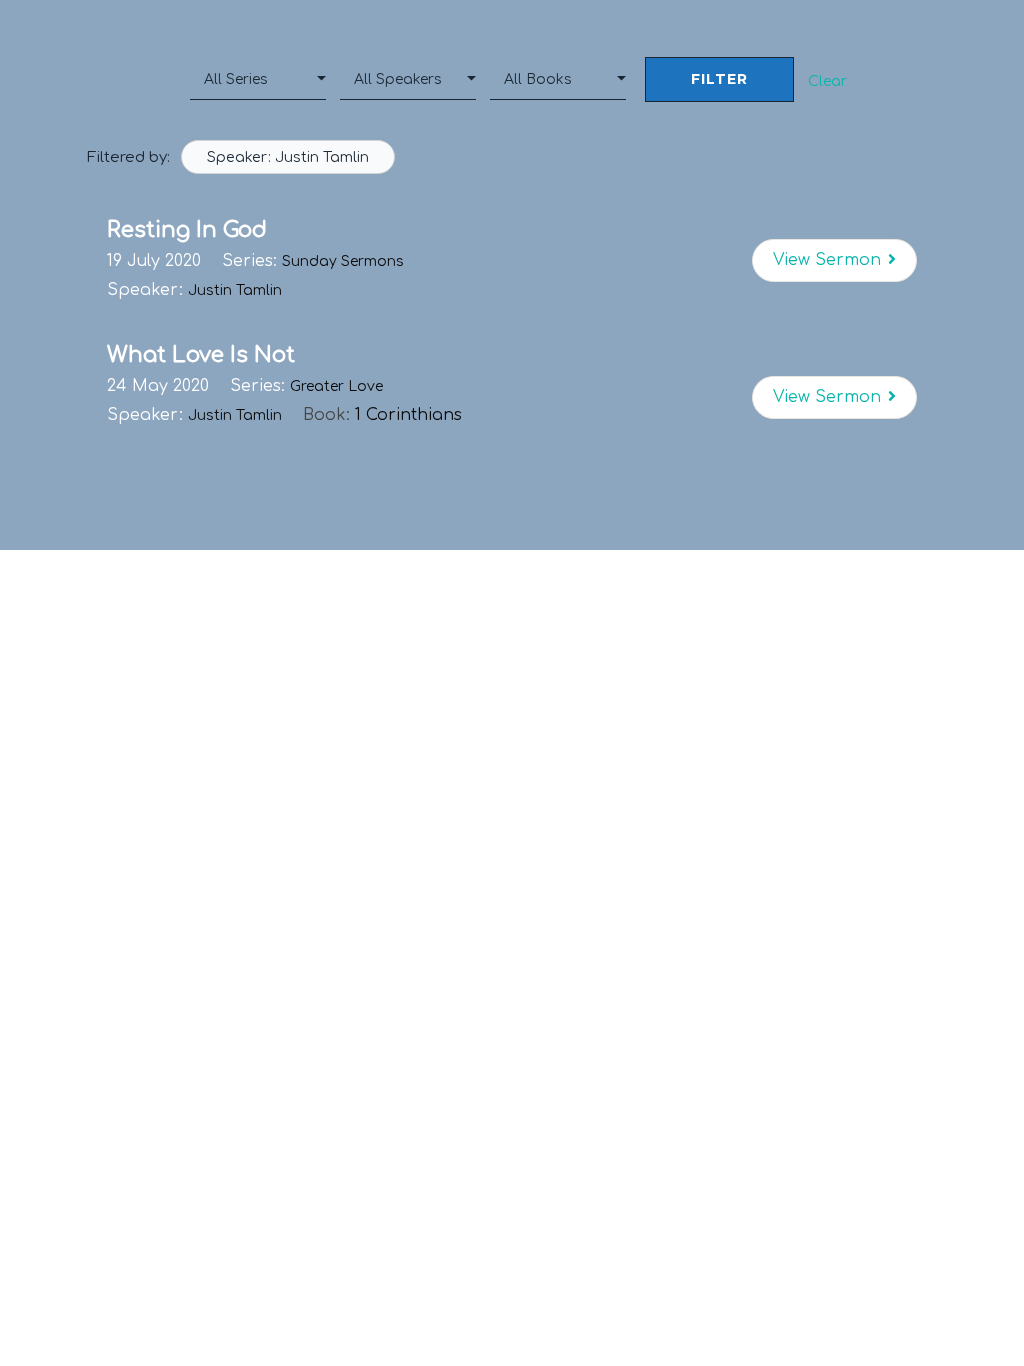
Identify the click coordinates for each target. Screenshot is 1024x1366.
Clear (827, 81)
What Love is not (201, 355)
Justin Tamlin (235, 290)
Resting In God (187, 230)
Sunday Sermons (343, 261)
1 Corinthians (408, 415)
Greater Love (336, 386)
